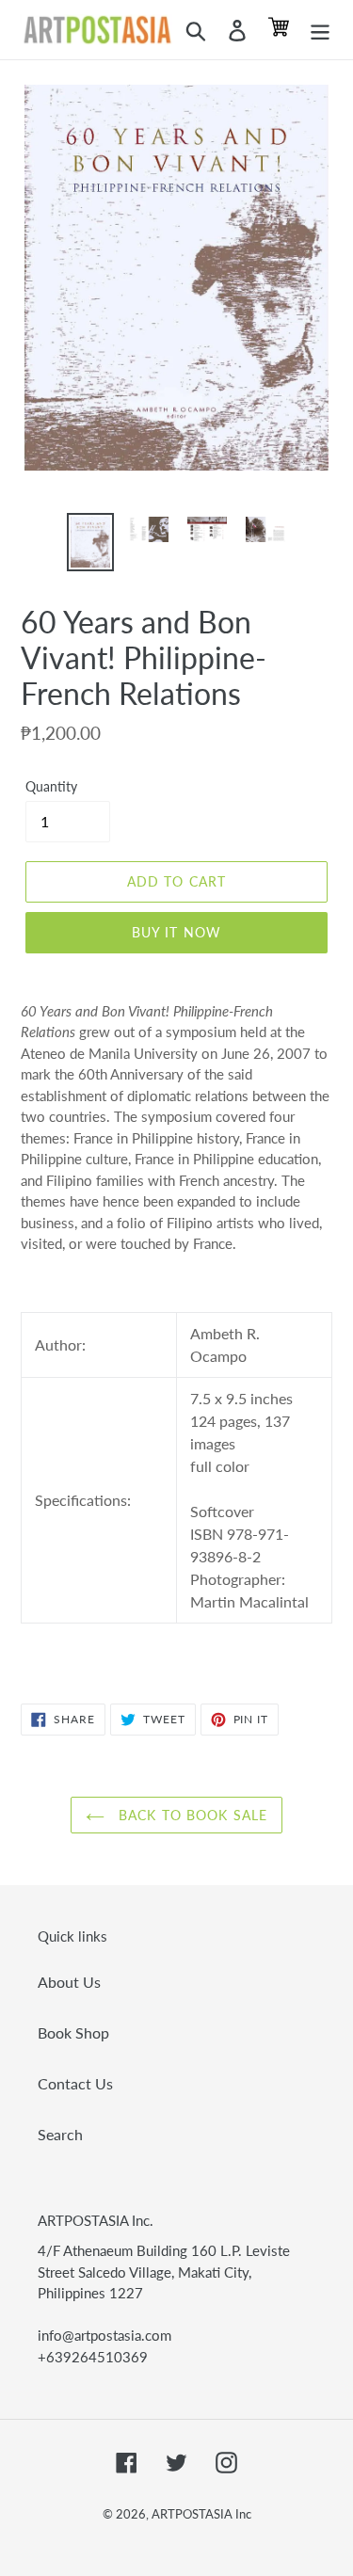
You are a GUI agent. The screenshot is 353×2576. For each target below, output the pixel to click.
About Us (69, 1982)
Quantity (51, 786)
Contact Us (75, 2083)
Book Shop (73, 2032)
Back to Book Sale (191, 1815)
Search (60, 2134)
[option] (90, 542)
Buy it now (176, 932)
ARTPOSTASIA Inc (201, 2514)
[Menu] (320, 30)
